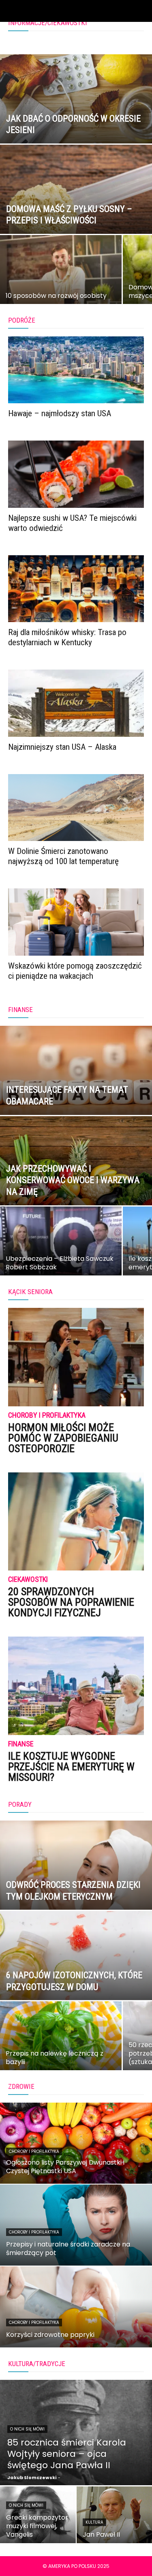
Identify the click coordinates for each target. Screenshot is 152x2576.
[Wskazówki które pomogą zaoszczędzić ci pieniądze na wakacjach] (76, 922)
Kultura (94, 2522)
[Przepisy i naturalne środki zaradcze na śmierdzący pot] (76, 2225)
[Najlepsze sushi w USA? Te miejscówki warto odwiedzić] (76, 474)
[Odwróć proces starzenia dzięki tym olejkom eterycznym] (76, 1886)
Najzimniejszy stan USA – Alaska (62, 747)
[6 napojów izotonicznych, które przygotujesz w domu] (76, 1977)
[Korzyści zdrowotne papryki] (76, 2307)
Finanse (21, 1744)
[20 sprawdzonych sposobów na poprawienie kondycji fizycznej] (76, 1522)
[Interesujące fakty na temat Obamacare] (76, 1091)
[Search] (141, 11)
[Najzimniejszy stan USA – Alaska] (76, 703)
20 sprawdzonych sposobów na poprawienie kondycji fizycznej (71, 1602)
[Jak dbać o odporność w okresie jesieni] (76, 120)
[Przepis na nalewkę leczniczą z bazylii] (61, 2043)
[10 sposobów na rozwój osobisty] (61, 277)
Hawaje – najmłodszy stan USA (60, 413)
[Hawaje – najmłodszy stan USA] (76, 370)
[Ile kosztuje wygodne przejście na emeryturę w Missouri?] (76, 1686)
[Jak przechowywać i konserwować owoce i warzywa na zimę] (76, 1182)
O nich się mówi (27, 2429)
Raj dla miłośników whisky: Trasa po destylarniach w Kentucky (67, 637)
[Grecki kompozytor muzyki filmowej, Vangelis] (38, 2515)
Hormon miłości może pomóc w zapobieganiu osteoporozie (63, 1438)
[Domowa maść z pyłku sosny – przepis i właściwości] (76, 210)
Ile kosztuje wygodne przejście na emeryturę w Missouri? (71, 1767)
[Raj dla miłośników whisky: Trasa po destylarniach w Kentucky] (76, 589)
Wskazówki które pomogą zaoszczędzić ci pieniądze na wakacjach (75, 971)
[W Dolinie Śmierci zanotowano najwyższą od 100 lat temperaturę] (76, 808)
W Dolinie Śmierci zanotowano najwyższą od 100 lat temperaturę (63, 856)
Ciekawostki (28, 1580)
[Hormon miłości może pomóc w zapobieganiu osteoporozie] (76, 1357)
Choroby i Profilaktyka (47, 1415)
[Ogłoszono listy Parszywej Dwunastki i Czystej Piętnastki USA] (76, 2143)
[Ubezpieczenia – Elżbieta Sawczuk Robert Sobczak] (61, 1248)
